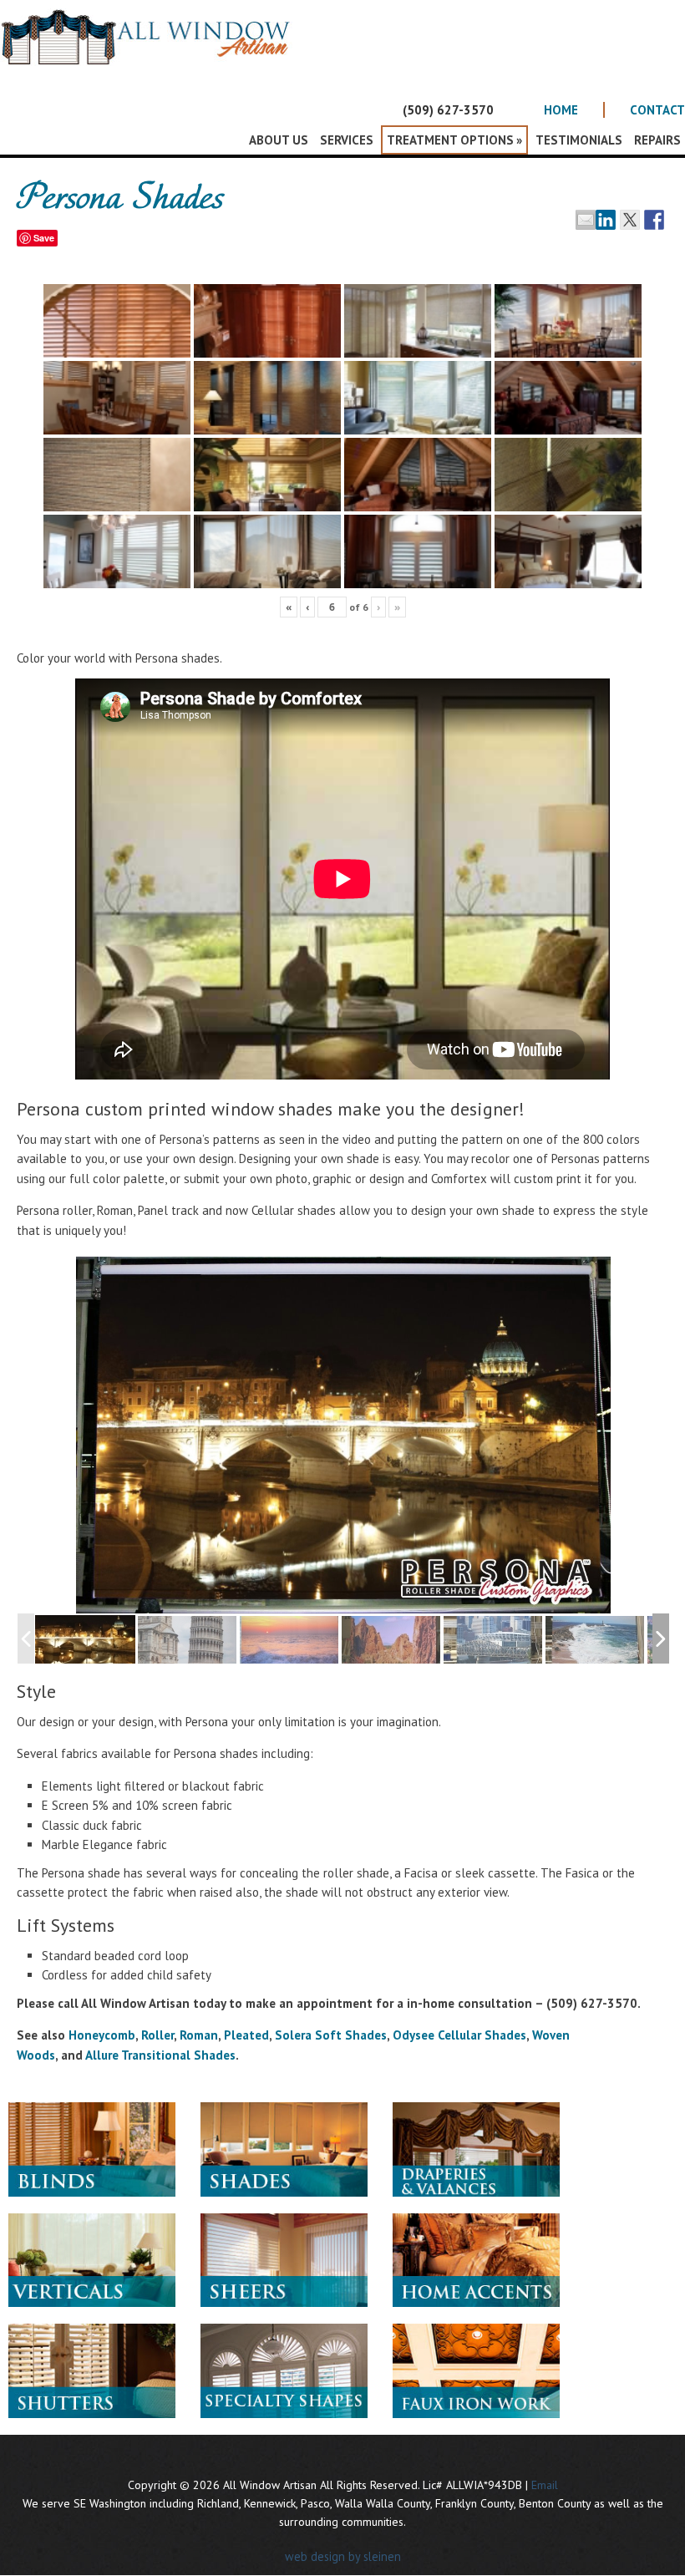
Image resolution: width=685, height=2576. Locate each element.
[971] (290, 1641)
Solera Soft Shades (331, 2035)
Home (561, 110)
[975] (392, 1641)
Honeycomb (102, 2035)
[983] (596, 1641)
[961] (85, 1640)
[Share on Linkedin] (606, 220)
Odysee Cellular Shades (459, 2035)
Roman (199, 2035)
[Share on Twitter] (630, 220)
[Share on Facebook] (654, 220)
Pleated (246, 2035)
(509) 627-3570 (448, 110)
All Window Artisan (150, 50)
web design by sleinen (343, 2556)
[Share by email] (586, 220)
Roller (157, 2035)
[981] (494, 1641)
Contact (657, 110)
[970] (188, 1641)
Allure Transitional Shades (160, 2055)
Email (545, 2485)
